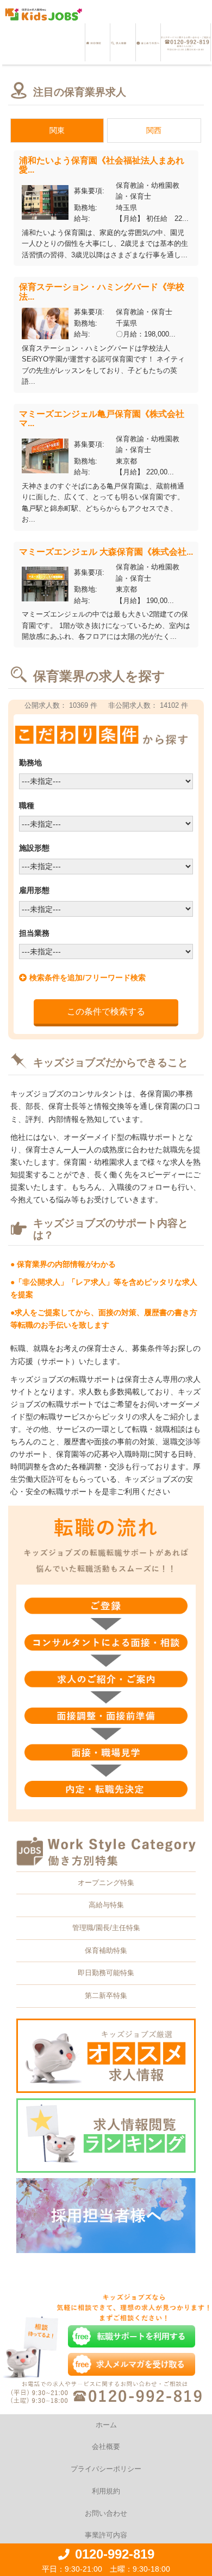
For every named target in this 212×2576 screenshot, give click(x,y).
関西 (154, 130)
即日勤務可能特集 (106, 1973)
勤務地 (30, 763)
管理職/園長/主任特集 (106, 1928)
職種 (27, 805)
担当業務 (34, 933)
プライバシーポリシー (106, 2469)
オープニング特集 (106, 1883)
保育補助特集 (106, 1950)
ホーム (106, 2425)
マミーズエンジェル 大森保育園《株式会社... (106, 552)
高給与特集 (106, 1905)
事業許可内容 (106, 2535)
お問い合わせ (106, 2513)
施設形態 (34, 848)
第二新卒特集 (106, 1996)
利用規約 (106, 2491)
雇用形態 (34, 890)
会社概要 (106, 2447)
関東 (57, 130)
